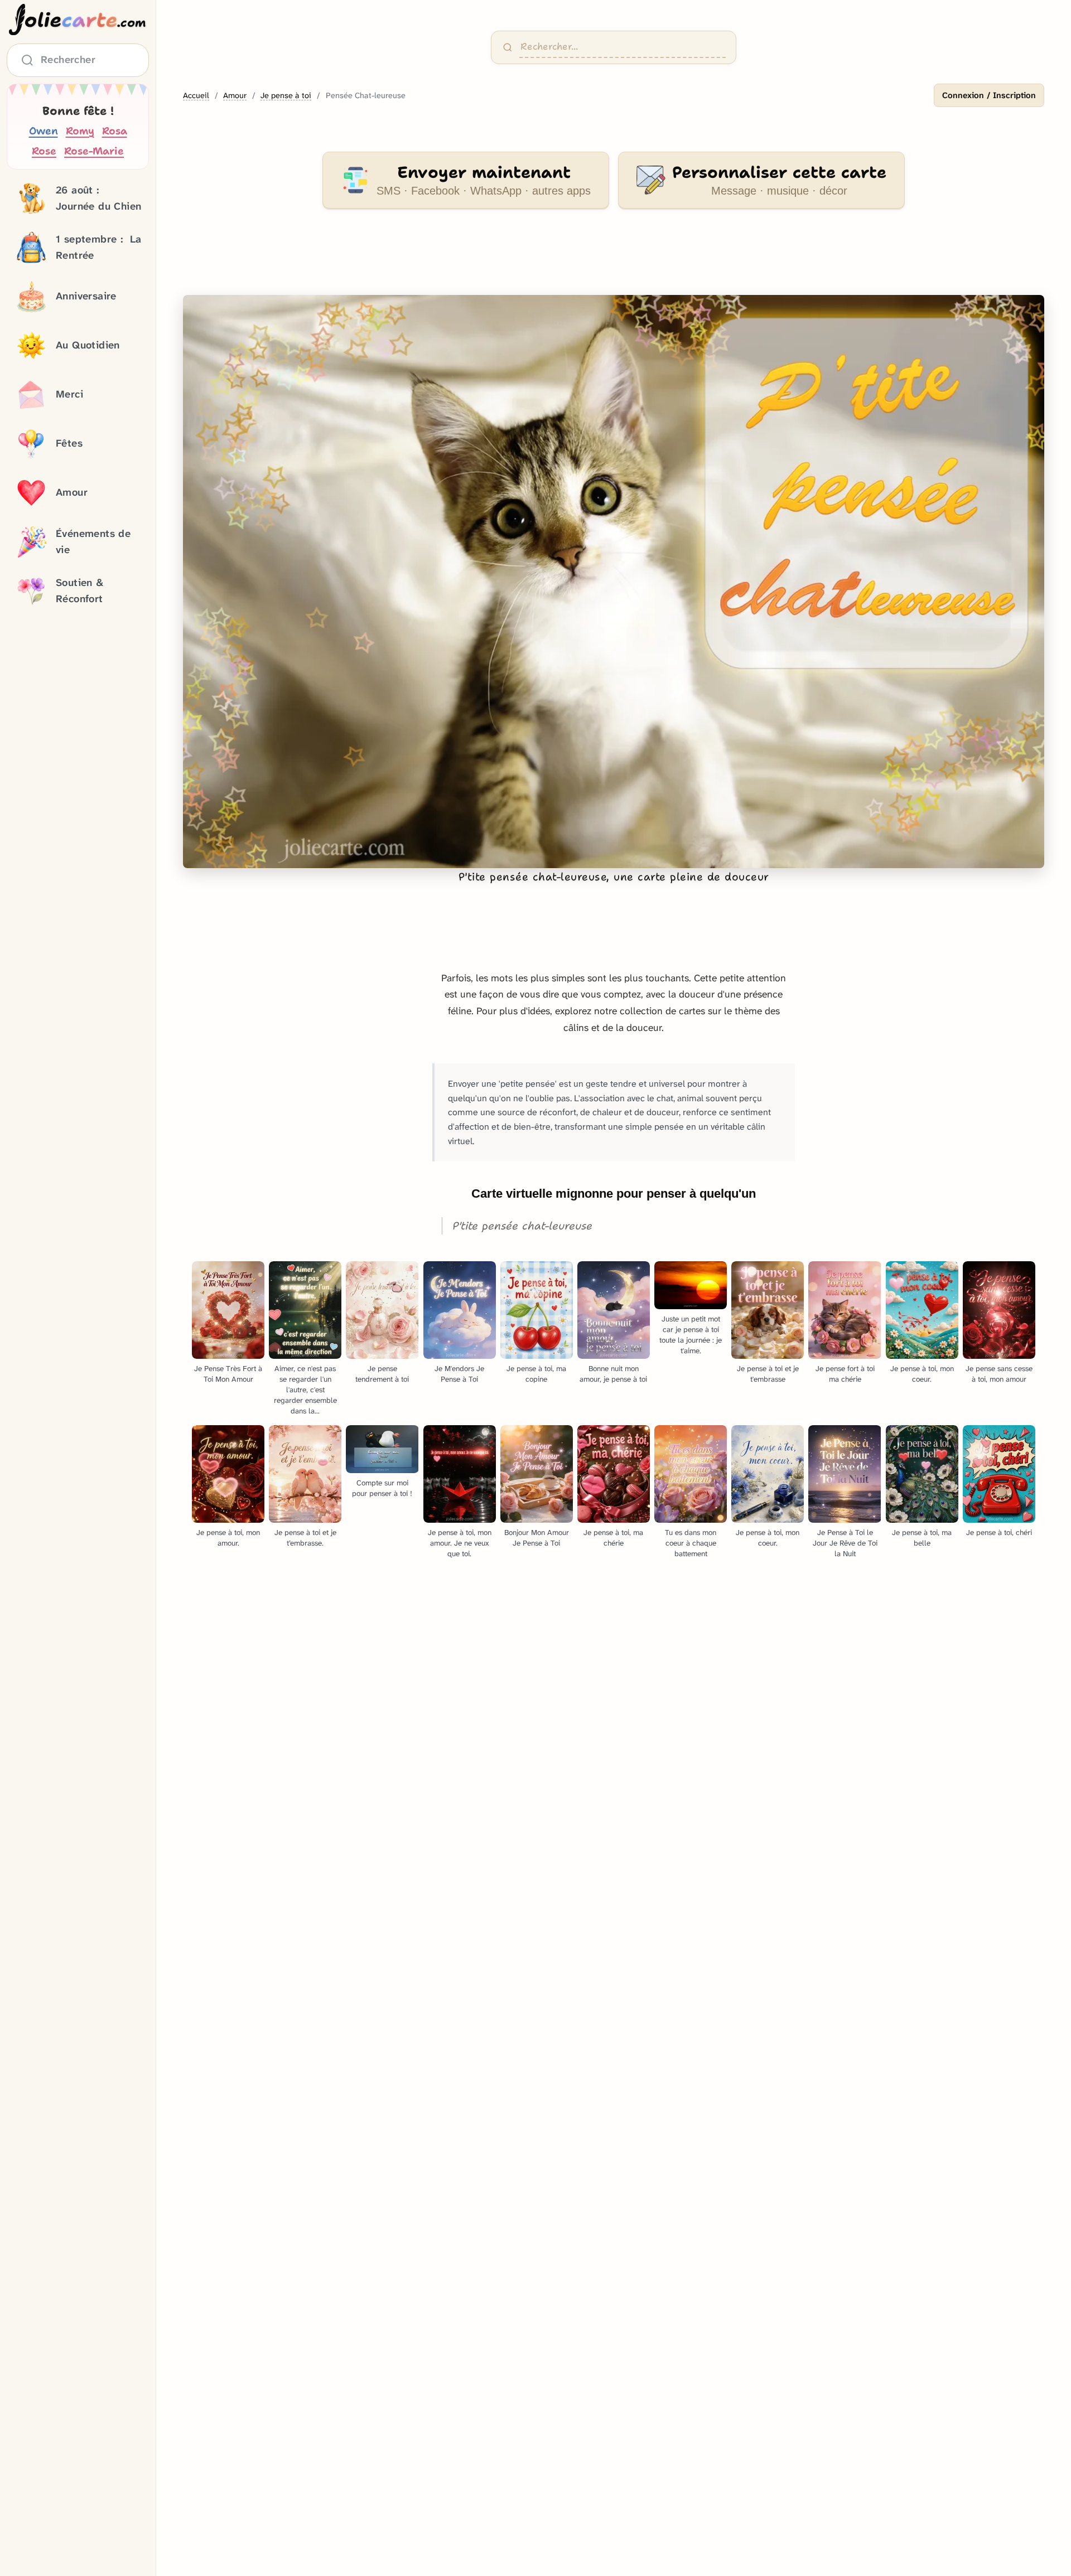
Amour (235, 96)
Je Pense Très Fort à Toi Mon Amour (228, 1374)
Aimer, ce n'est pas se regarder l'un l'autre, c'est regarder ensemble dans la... (305, 1390)
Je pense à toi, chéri (999, 1532)
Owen (44, 131)
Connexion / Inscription (989, 95)
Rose (44, 151)
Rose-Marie (94, 151)
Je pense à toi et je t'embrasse (768, 1374)
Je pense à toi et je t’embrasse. (305, 1538)
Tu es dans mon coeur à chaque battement (691, 1543)
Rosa (115, 131)
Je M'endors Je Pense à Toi (459, 1374)
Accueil (196, 96)
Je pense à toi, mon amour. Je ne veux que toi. (460, 1543)
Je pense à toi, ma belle (922, 1538)
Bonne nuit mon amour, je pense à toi (613, 1374)
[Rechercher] (508, 47)
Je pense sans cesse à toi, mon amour (999, 1374)
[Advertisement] (614, 259)
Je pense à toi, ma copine (536, 1374)
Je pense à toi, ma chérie (613, 1538)
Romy (80, 131)
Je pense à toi (286, 96)
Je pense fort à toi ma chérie (845, 1374)
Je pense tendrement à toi (382, 1374)
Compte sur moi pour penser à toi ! (382, 1488)
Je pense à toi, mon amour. (228, 1538)
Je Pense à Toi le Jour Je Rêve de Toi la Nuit (845, 1543)
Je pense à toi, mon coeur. (922, 1374)
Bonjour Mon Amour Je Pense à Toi (537, 1538)
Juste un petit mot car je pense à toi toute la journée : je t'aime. (691, 1335)
